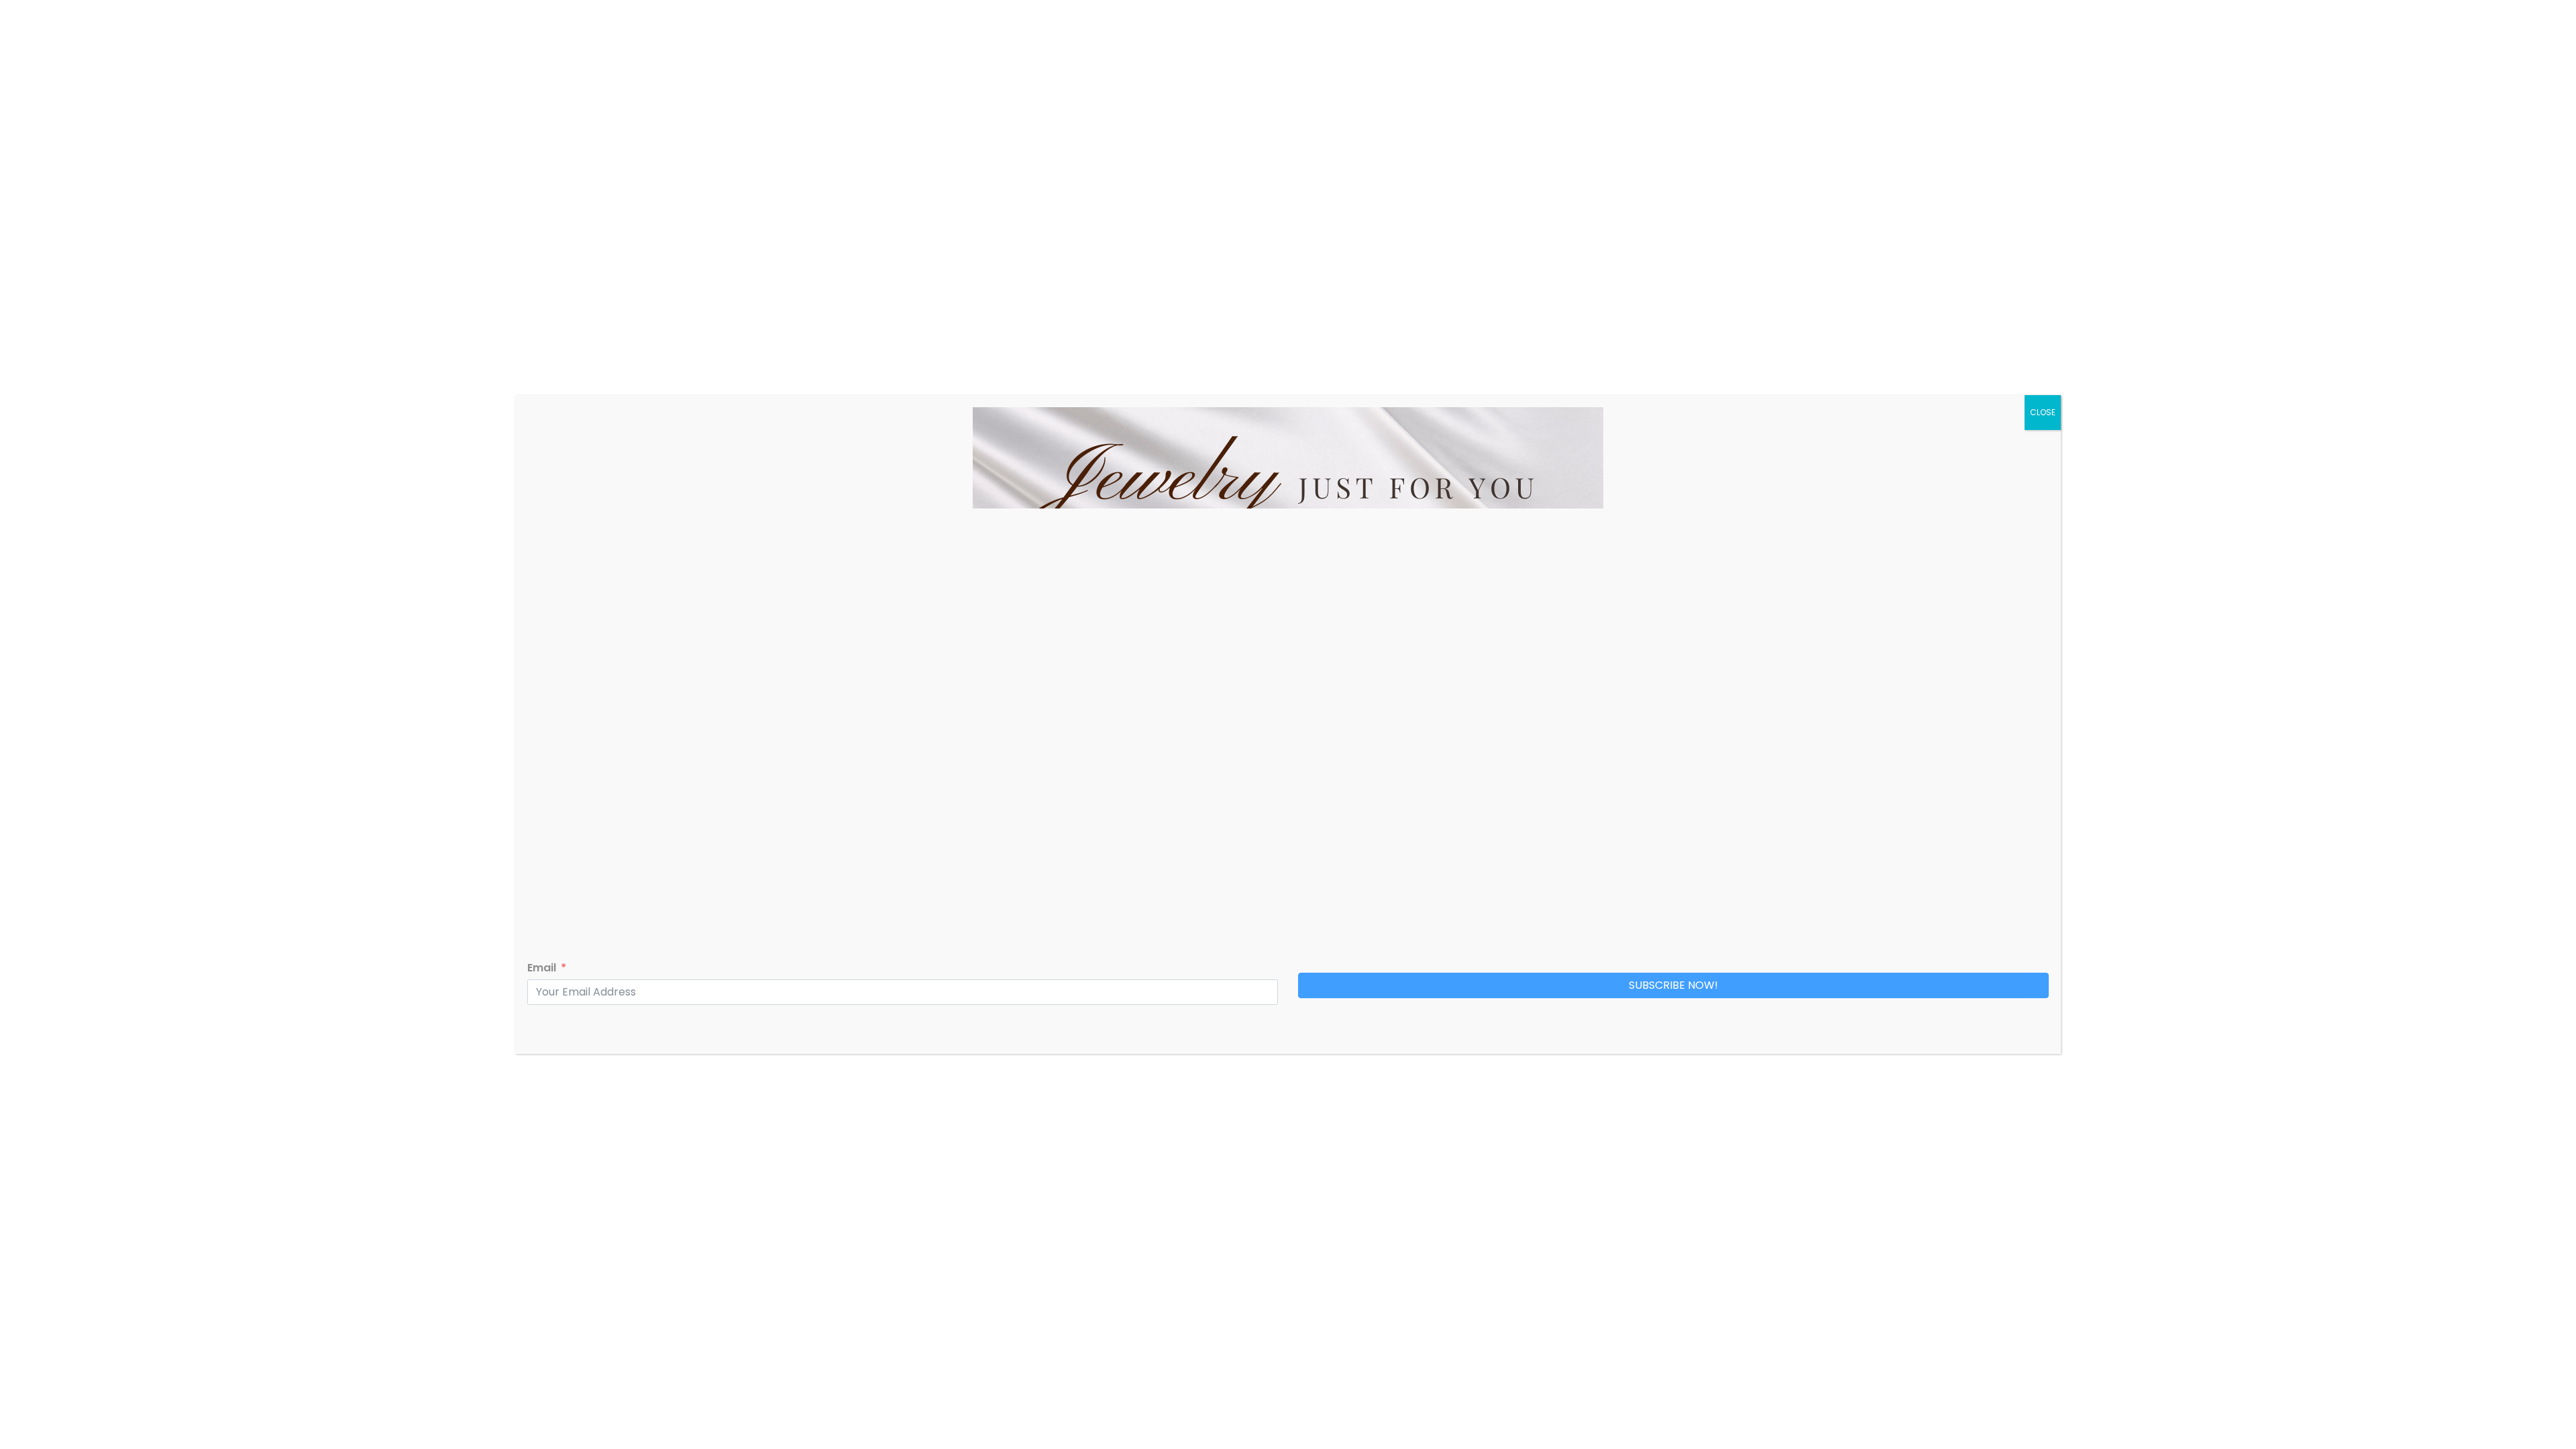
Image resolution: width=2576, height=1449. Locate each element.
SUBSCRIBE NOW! (1673, 985)
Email (542, 968)
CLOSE (2043, 412)
